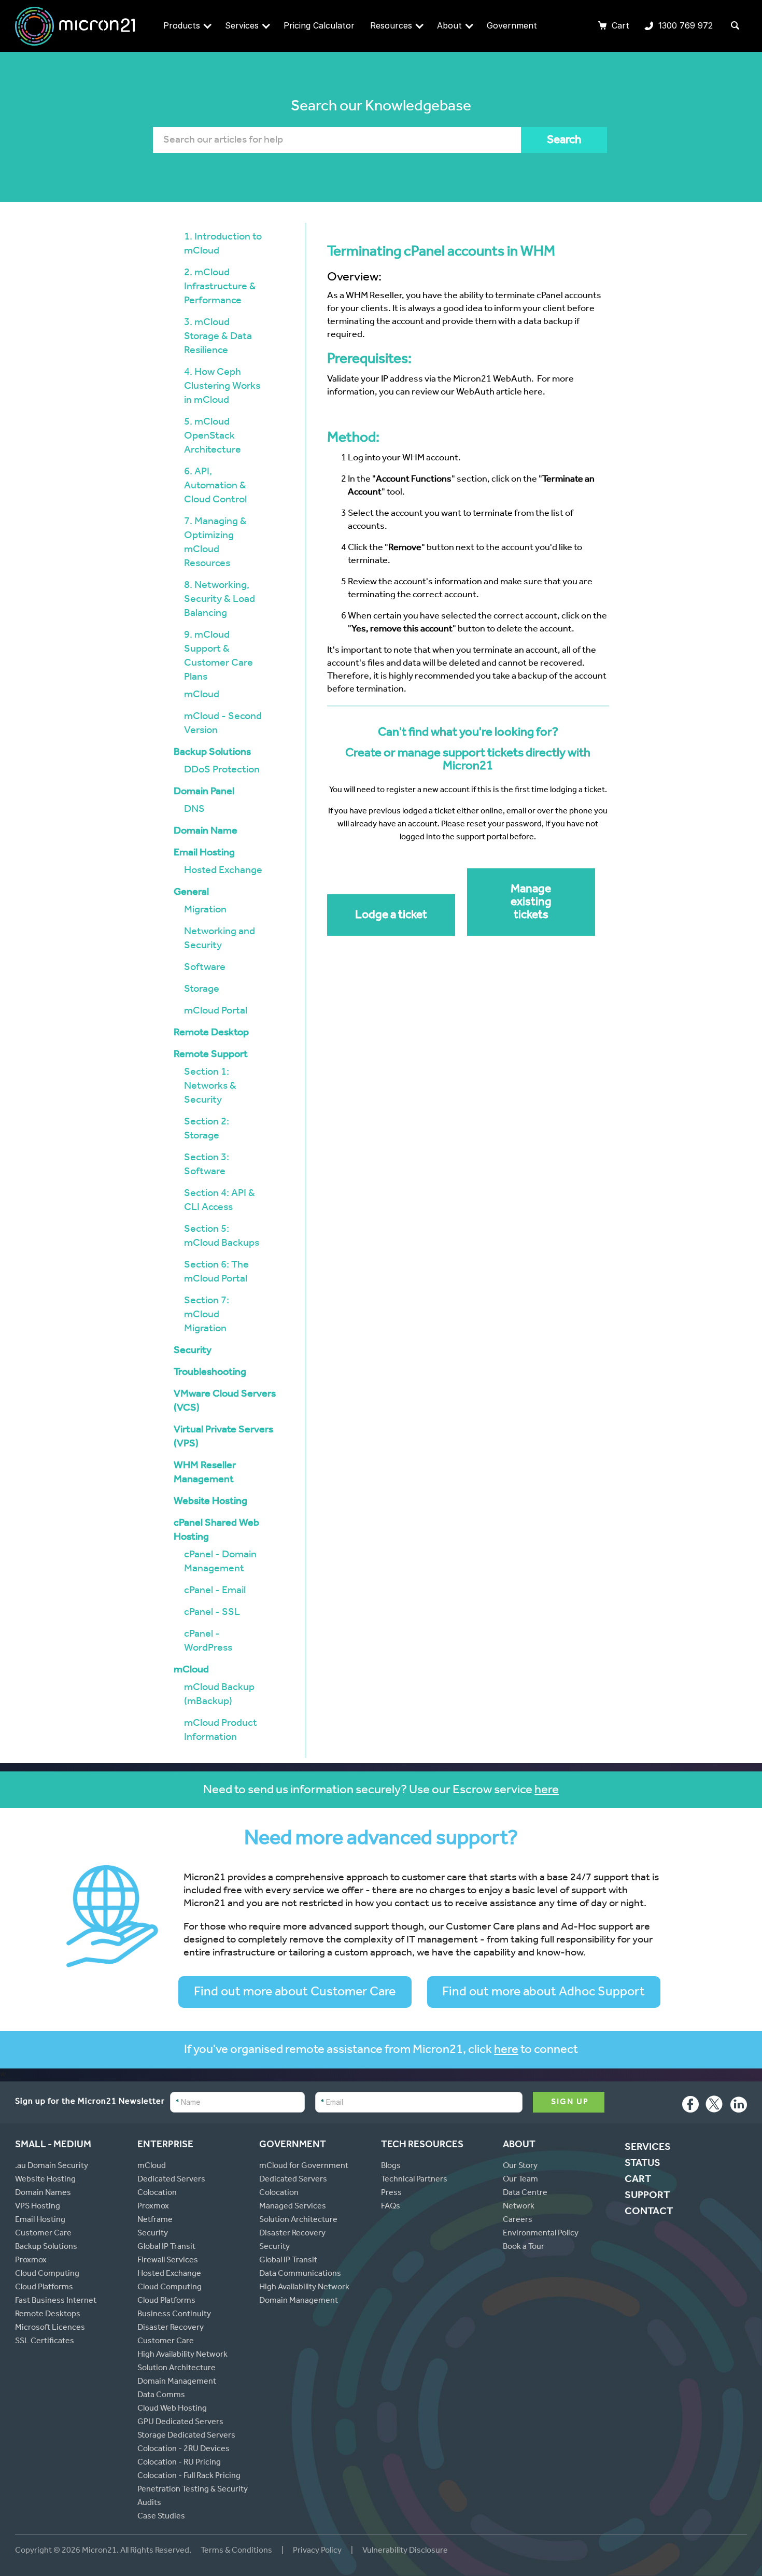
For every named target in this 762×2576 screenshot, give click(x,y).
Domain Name (206, 832)
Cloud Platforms (44, 2288)
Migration (205, 911)
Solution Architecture (177, 2369)
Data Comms (161, 2396)
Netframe (155, 2220)
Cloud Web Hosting (172, 2409)
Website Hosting (210, 1502)
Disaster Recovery (171, 2328)
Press (391, 2193)
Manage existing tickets (531, 903)
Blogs (391, 2166)
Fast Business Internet (56, 2301)
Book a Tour (524, 2247)
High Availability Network (182, 2355)
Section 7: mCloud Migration (207, 1316)
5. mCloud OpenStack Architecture (213, 437)
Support (647, 2197)
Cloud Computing (47, 2274)
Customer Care (43, 2234)
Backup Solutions (212, 753)
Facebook (690, 2107)
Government (512, 25)
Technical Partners (414, 2180)
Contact (649, 2213)
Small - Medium (53, 2145)
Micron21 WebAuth (492, 380)
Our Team (520, 2180)
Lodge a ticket (391, 916)
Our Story (520, 2166)
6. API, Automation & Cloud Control (215, 487)
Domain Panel (204, 793)
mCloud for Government (304, 2166)
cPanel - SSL (212, 1613)
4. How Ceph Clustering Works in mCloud (222, 387)
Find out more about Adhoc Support (544, 1993)
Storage (202, 990)
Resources (391, 25)
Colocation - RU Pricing (179, 2463)
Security (193, 1352)
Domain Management (177, 2382)
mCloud (202, 696)
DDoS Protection (222, 771)
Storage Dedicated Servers (186, 2436)
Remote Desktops (48, 2315)
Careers (518, 2220)
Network (519, 2207)
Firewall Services (168, 2261)
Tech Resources (422, 2145)
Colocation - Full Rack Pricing (189, 2476)
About (449, 25)
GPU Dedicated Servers (180, 2423)
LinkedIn (739, 2107)
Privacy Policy (317, 2551)
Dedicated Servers (171, 2180)
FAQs (391, 2207)
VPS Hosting (38, 2207)
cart (638, 2180)
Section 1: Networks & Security (210, 1087)
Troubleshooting (210, 1373)
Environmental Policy (541, 2234)
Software (205, 968)
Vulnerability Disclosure (405, 2551)
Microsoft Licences (50, 2328)
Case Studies (161, 2517)
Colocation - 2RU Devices (184, 2450)
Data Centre (525, 2193)
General (191, 893)
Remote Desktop (211, 1034)
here (547, 1791)
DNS (194, 810)
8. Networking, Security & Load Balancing (220, 600)
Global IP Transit (166, 2247)
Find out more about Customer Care (295, 1993)
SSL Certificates (45, 2342)
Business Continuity (174, 2315)
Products (182, 25)
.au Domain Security (52, 2166)
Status (643, 2164)
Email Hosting (204, 854)
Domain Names (43, 2193)
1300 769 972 (679, 26)
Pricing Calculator (319, 25)
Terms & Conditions (237, 2551)
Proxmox (31, 2261)
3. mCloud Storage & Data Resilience (218, 337)
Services (242, 25)
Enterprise (165, 2145)
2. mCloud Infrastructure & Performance (220, 288)
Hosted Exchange (223, 871)
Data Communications (300, 2274)
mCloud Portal (216, 1012)
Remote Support (211, 1055)
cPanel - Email (215, 1592)
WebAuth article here (499, 393)
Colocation (157, 2193)
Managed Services (293, 2207)
